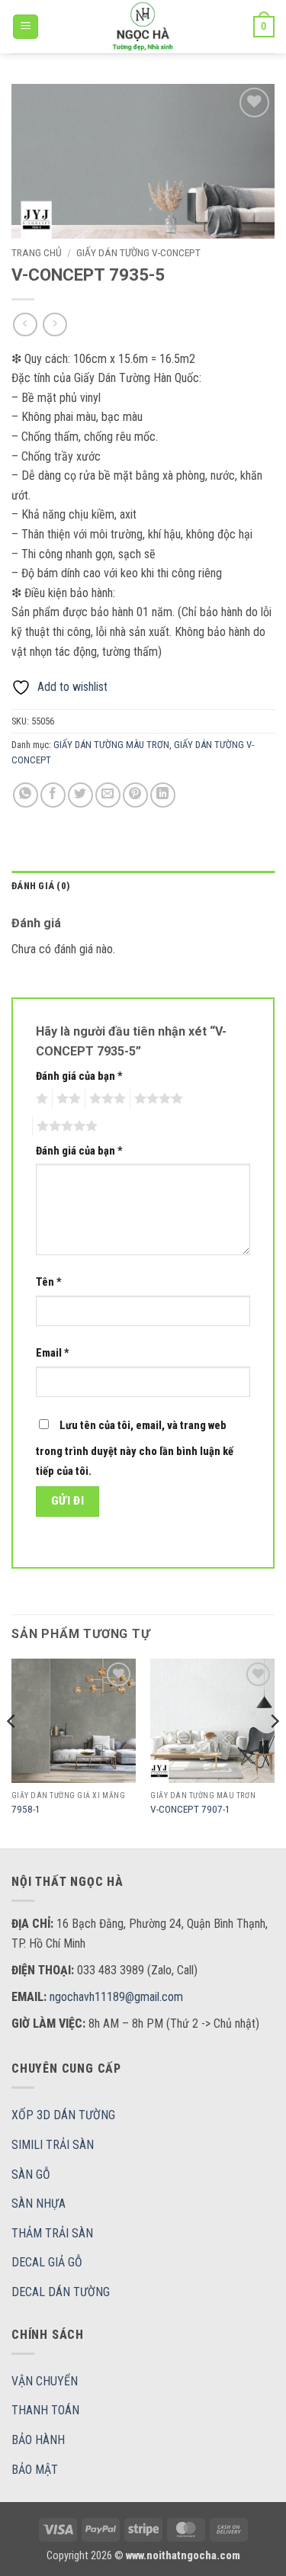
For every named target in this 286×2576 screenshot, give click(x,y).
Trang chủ (37, 252)
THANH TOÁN (45, 2410)
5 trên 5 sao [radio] (65, 1126)
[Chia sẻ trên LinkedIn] (163, 795)
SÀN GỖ (31, 2175)
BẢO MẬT (35, 2470)
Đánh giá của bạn (79, 1076)
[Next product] (25, 324)
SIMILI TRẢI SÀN (53, 2145)
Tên (49, 1282)
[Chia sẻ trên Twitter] (80, 795)
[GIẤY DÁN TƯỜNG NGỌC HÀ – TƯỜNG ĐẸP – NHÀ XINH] (143, 27)
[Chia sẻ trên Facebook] (53, 795)
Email (53, 1353)
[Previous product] (55, 324)
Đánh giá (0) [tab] (41, 886)
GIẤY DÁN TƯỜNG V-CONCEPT (138, 252)
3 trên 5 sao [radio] (105, 1099)
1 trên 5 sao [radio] (40, 1099)
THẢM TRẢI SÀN (52, 2233)
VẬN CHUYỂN (45, 2381)
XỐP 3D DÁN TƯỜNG (63, 2115)
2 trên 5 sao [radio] (66, 1099)
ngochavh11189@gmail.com (116, 1997)
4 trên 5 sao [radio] (156, 1099)
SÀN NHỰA (39, 2203)
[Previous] (12, 1752)
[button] (26, 27)
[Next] (274, 1752)
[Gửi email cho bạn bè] (108, 795)
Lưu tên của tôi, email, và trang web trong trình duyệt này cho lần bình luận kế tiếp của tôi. (135, 1449)
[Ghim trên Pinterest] (135, 795)
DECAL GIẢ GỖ (47, 2262)
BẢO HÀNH (38, 2440)
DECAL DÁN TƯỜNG (61, 2292)
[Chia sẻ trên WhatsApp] (26, 795)
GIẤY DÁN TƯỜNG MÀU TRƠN (111, 745)
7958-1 (26, 1809)
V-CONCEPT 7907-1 (190, 1809)
